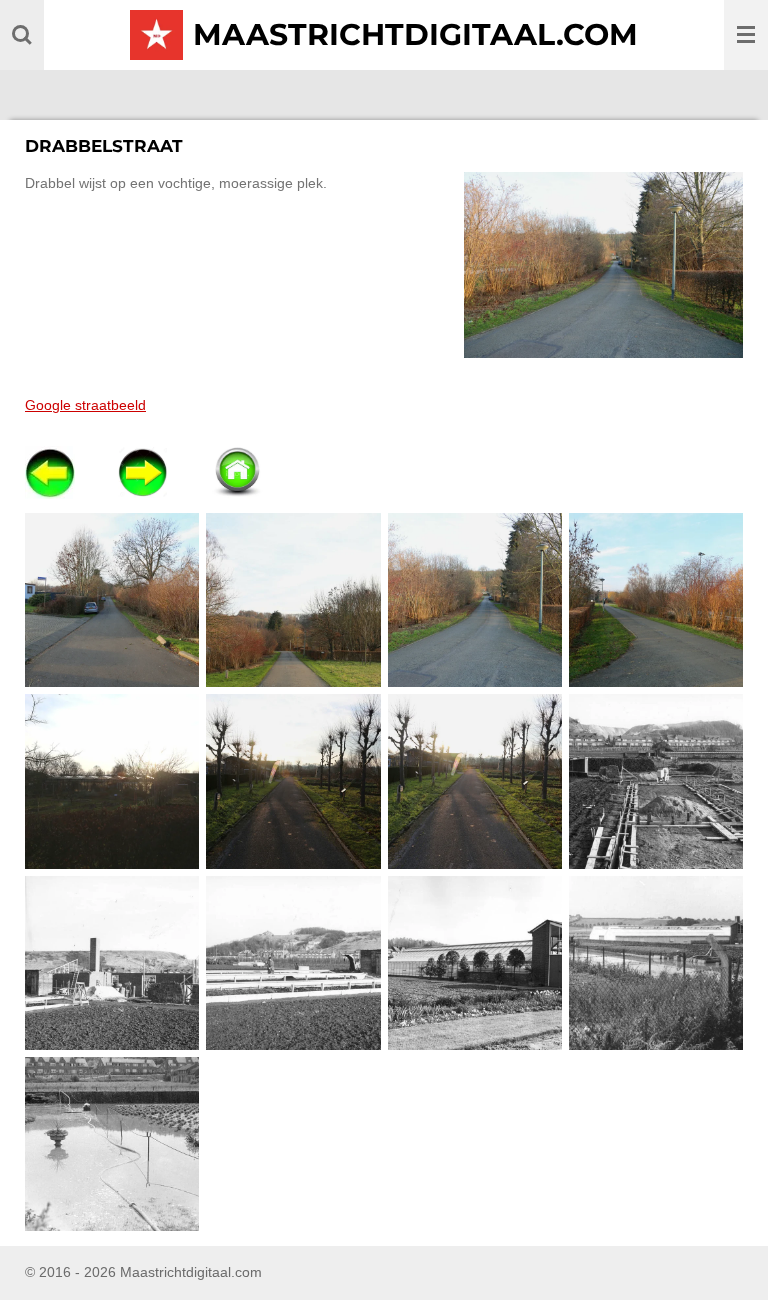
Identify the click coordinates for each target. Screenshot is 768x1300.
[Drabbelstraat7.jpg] (474, 781)
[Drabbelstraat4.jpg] (655, 600)
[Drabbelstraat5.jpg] (112, 781)
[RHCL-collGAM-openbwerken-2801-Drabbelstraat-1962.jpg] (474, 962)
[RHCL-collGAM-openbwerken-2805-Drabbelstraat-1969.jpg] (112, 1143)
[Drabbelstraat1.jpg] (112, 600)
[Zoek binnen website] (22, 35)
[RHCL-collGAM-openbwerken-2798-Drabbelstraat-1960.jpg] (655, 781)
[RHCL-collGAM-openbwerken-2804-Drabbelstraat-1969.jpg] (655, 962)
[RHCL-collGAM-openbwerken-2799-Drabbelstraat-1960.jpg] (112, 962)
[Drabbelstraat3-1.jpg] (474, 600)
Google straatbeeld (85, 405)
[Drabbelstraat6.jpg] (293, 781)
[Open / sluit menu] (746, 35)
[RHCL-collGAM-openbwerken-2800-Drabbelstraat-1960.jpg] (293, 962)
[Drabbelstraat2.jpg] (293, 600)
